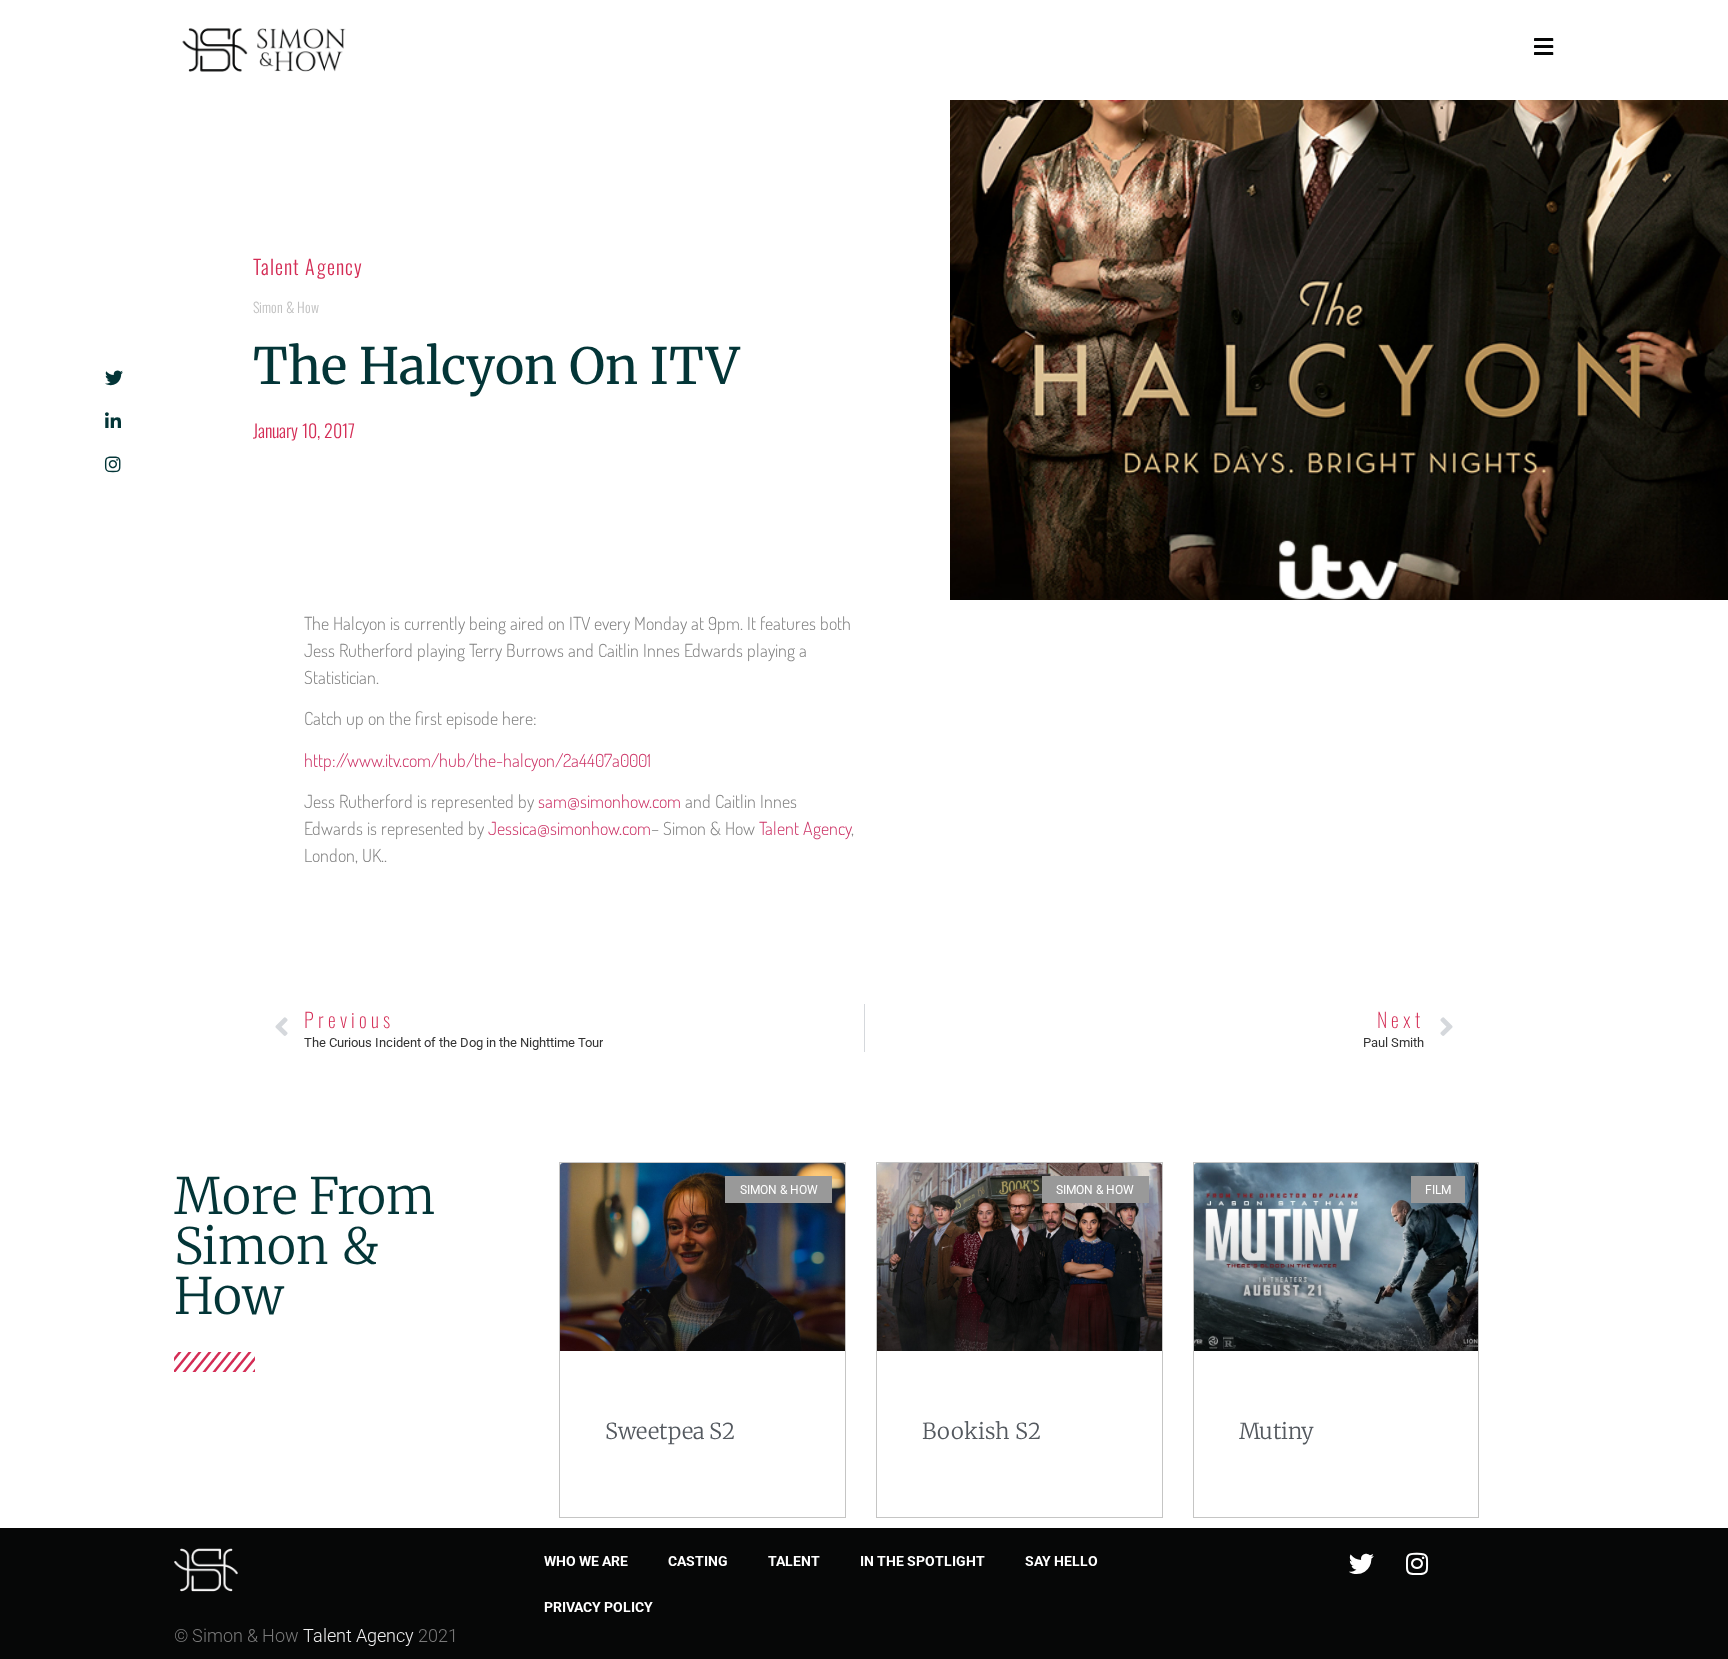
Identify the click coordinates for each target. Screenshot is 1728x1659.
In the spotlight (922, 1561)
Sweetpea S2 (670, 1431)
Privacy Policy (598, 1607)
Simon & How (286, 306)
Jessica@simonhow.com (569, 828)
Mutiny (1276, 1431)
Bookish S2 (981, 1431)
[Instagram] (1417, 1563)
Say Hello (1061, 1561)
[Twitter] (1362, 1563)
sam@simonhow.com (609, 801)
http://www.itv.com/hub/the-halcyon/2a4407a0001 (477, 760)
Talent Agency (308, 266)
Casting (698, 1561)
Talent (794, 1561)
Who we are (586, 1561)
